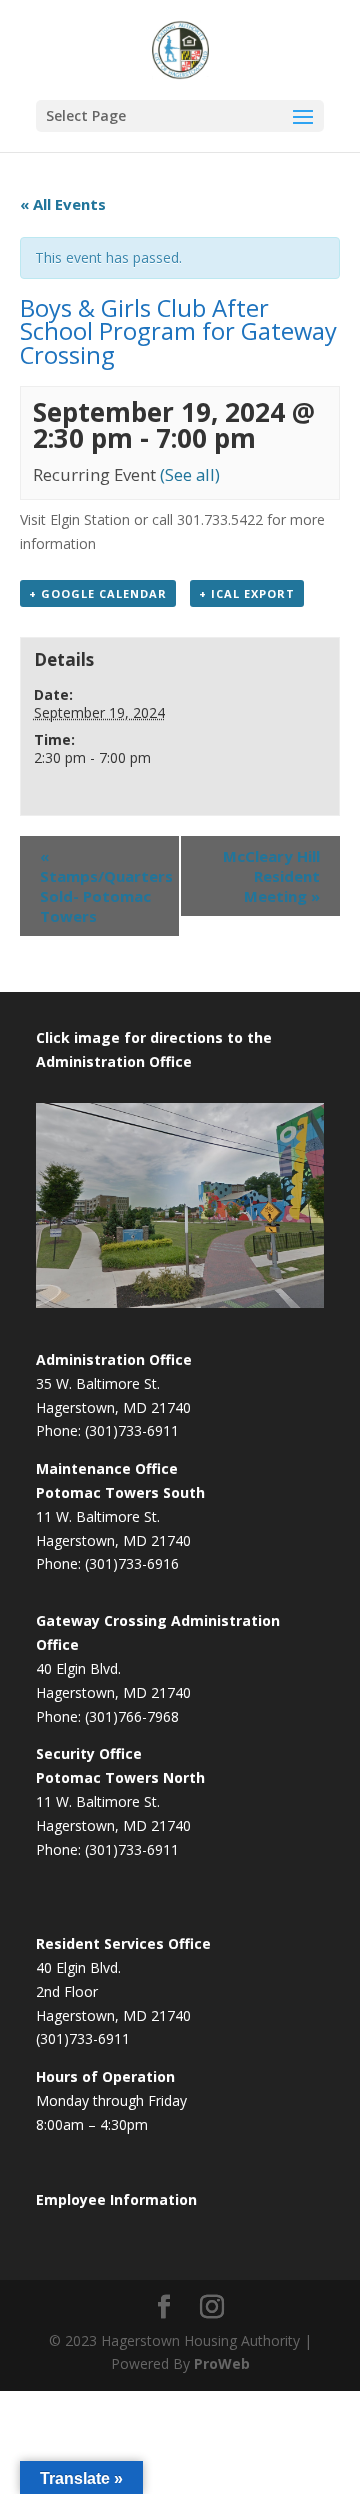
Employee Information (116, 2199)
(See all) (190, 474)
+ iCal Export (247, 593)
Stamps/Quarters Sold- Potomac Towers (106, 886)
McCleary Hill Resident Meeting (271, 876)
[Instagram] (212, 2307)
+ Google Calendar (98, 593)
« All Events (63, 204)
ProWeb (222, 2363)
